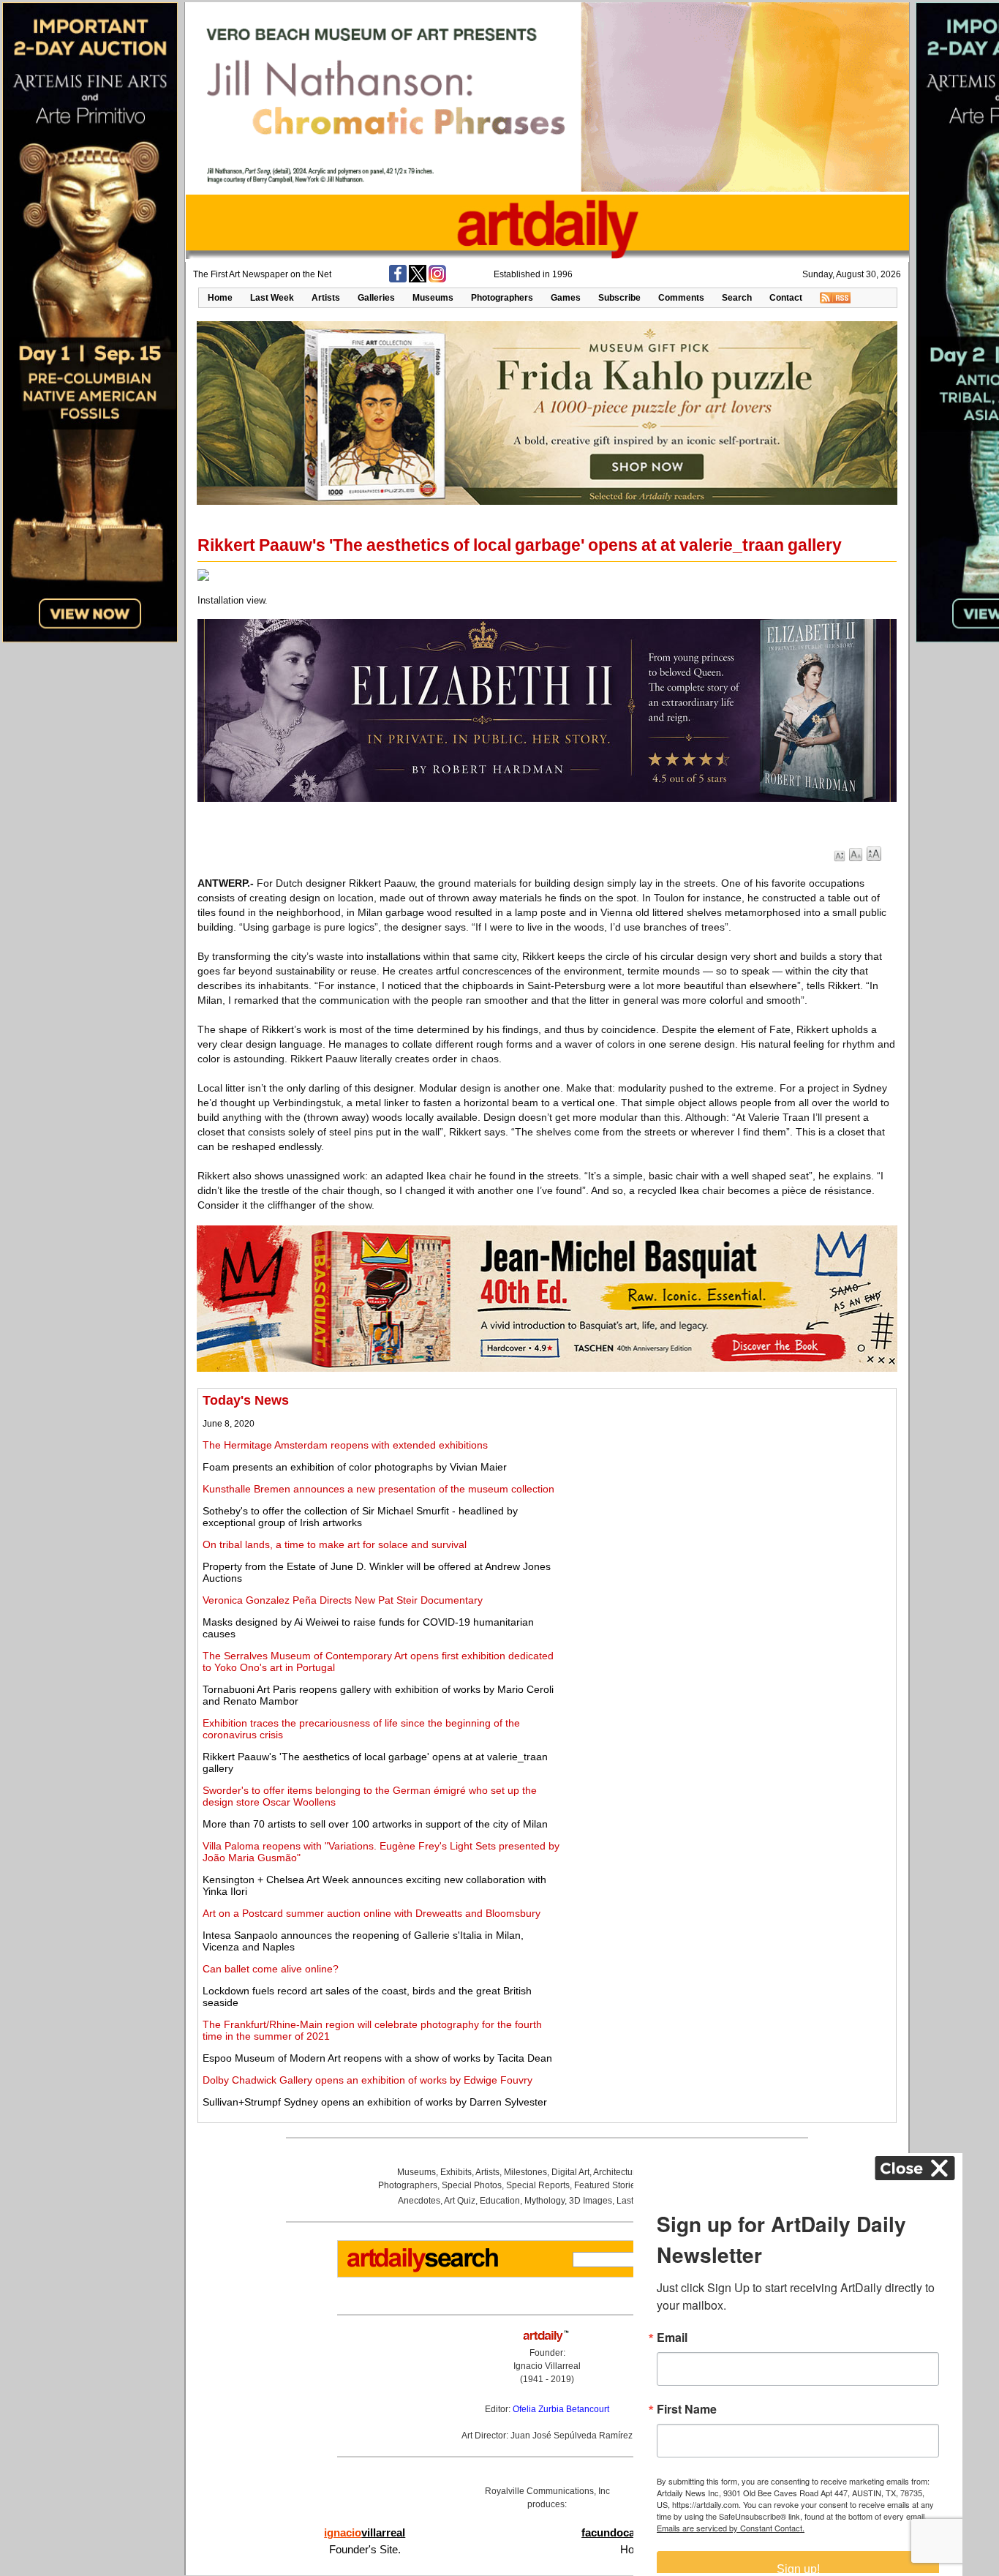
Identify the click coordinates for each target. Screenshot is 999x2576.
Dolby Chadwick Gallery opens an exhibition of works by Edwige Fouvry (367, 2080)
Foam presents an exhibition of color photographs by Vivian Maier (355, 1467)
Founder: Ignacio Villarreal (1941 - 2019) (547, 2366)
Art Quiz (460, 2201)
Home (220, 298)
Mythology (544, 2201)
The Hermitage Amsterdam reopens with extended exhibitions (345, 1445)
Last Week (272, 298)
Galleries (376, 298)
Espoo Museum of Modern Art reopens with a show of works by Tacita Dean (377, 2058)
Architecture (617, 2172)
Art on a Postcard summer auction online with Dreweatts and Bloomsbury (372, 1913)
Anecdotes (419, 2201)
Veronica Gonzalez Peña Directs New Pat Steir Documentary (343, 1600)
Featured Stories (607, 2185)
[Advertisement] (729, 1495)
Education (500, 2201)
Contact (786, 298)
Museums (433, 298)
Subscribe (619, 298)
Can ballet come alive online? (271, 1969)
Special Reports (538, 2185)
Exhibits (456, 2172)
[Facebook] (398, 279)
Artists (326, 298)
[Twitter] (418, 279)
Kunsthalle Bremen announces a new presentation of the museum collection (378, 1489)
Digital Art (570, 2172)
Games (566, 298)
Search (737, 298)
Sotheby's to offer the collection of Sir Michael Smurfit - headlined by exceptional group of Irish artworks (360, 1517)
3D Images (591, 2201)
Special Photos (472, 2185)
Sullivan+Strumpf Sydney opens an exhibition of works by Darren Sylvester (375, 2102)
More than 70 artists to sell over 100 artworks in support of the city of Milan (375, 1824)
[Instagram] (437, 279)
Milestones (525, 2172)
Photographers (502, 298)
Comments (681, 298)
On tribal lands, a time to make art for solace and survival (335, 1544)
